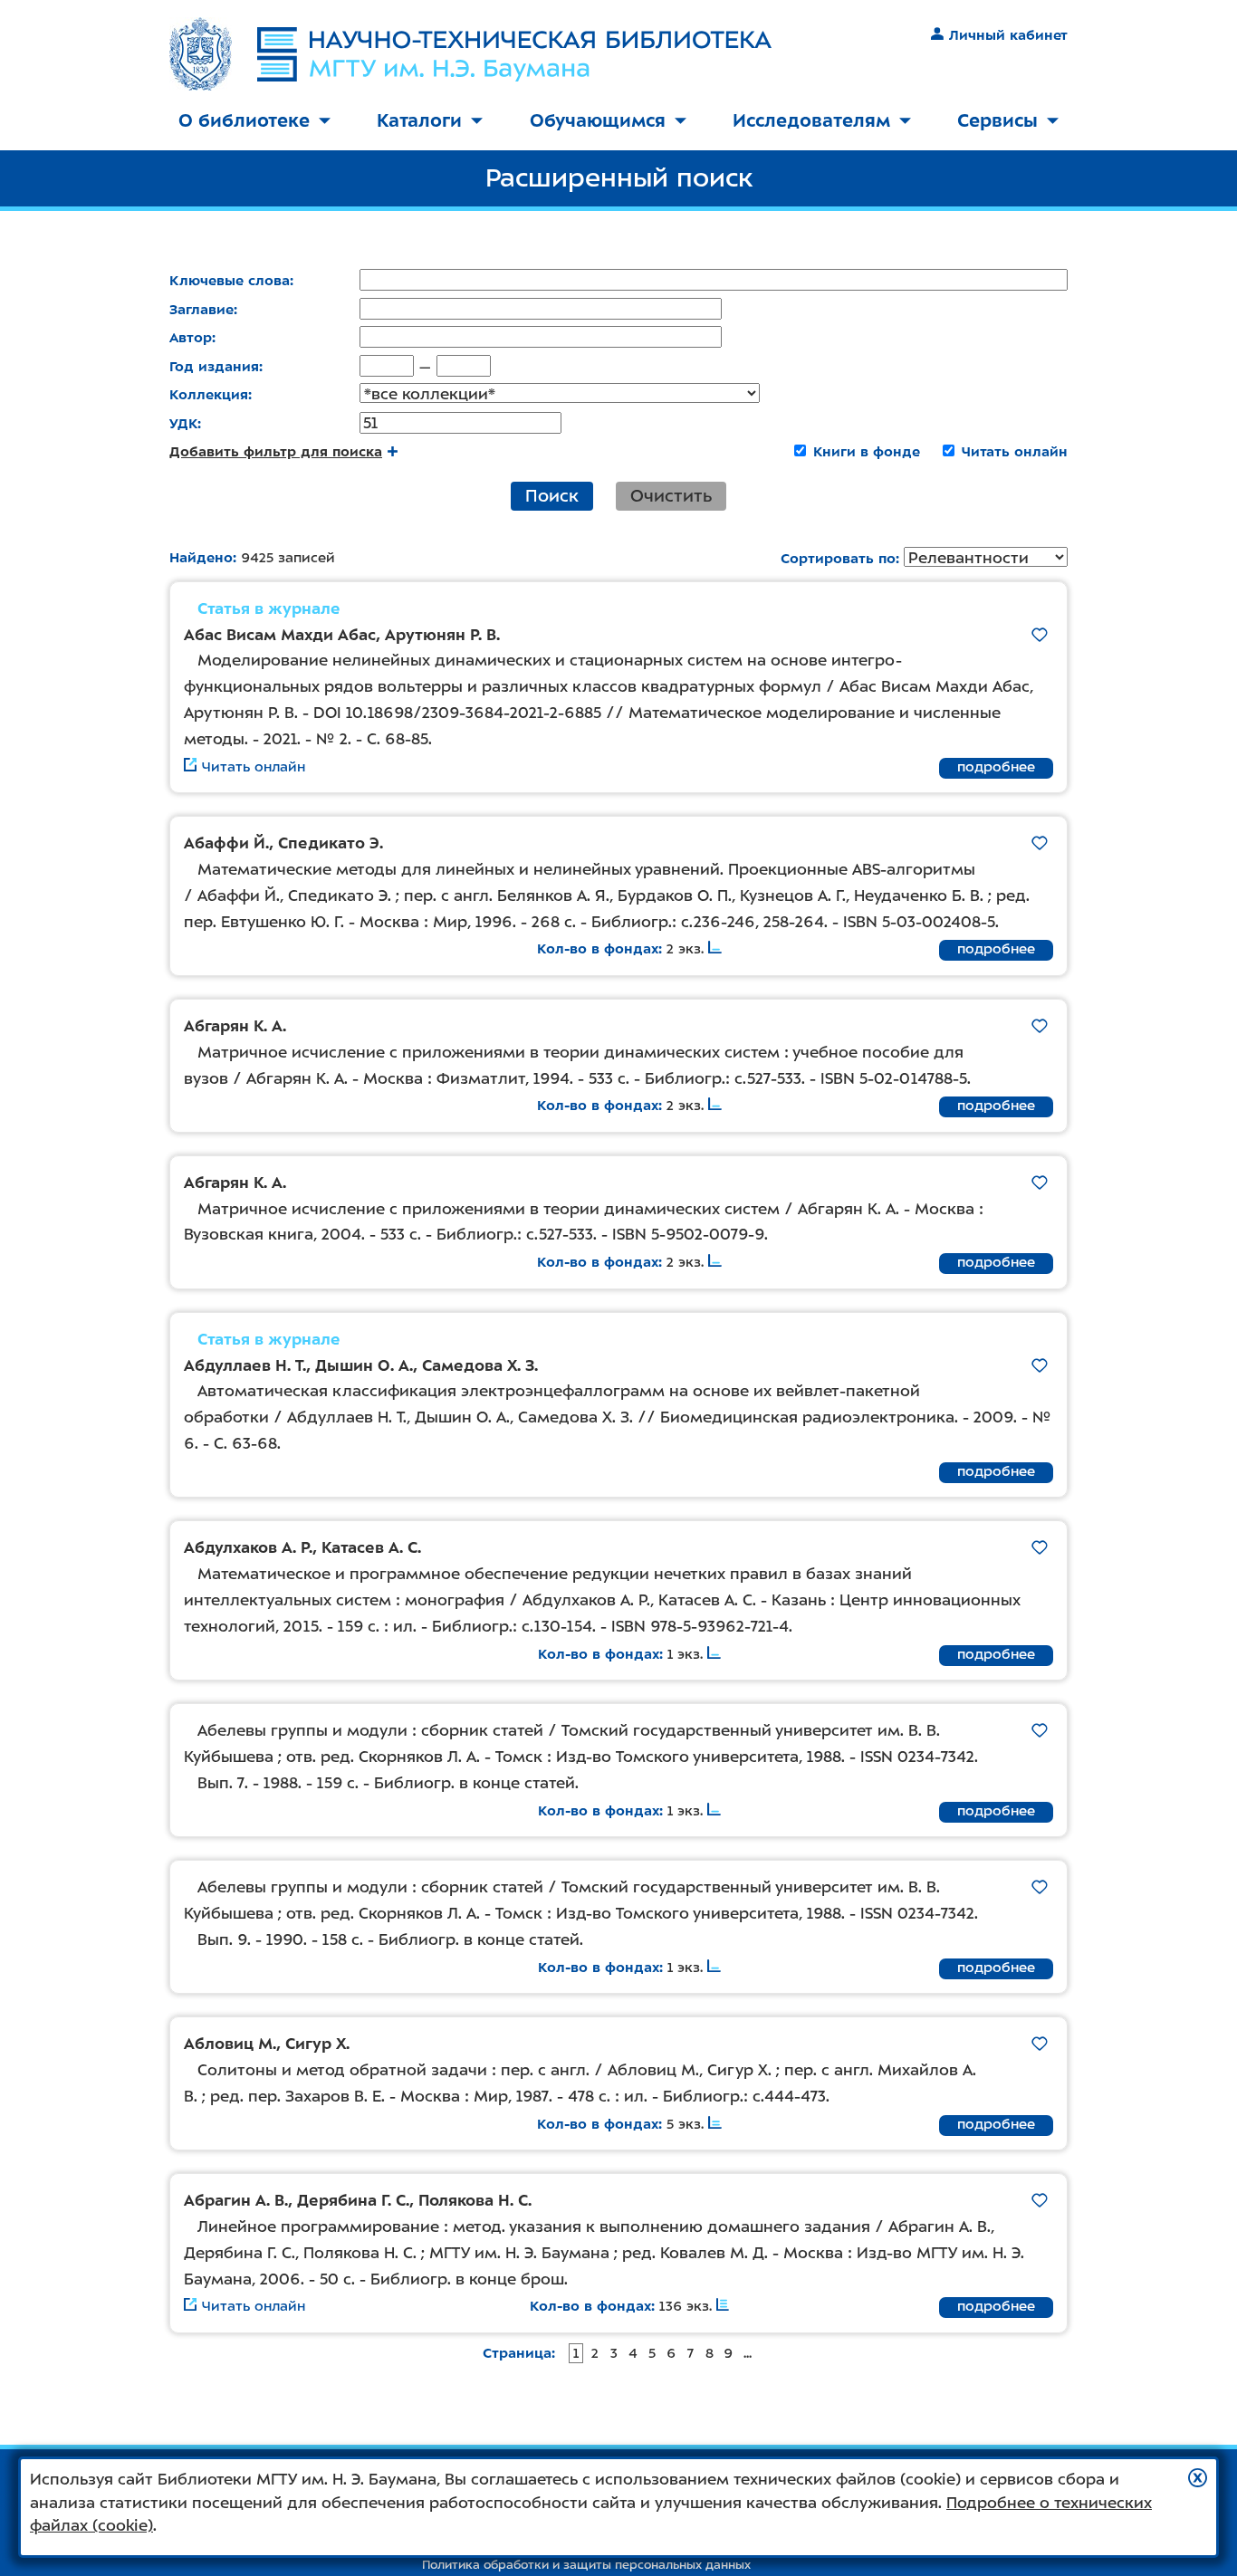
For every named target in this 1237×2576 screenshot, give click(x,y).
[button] (1198, 2478)
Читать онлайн (1015, 452)
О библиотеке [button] (244, 120)
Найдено (201, 558)
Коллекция (209, 395)
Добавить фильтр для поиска (276, 452)
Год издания (214, 367)
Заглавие (201, 310)
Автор (191, 338)
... (748, 2353)
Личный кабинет (1008, 35)
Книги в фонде (867, 452)
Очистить (671, 496)
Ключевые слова (230, 281)
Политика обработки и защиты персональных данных (586, 2565)
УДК (183, 424)
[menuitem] (254, 122)
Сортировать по (838, 559)
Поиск (552, 496)
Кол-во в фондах (598, 949)
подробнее (996, 767)
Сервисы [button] (997, 120)
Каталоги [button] (419, 120)
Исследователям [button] (811, 120)
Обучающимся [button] (598, 120)
